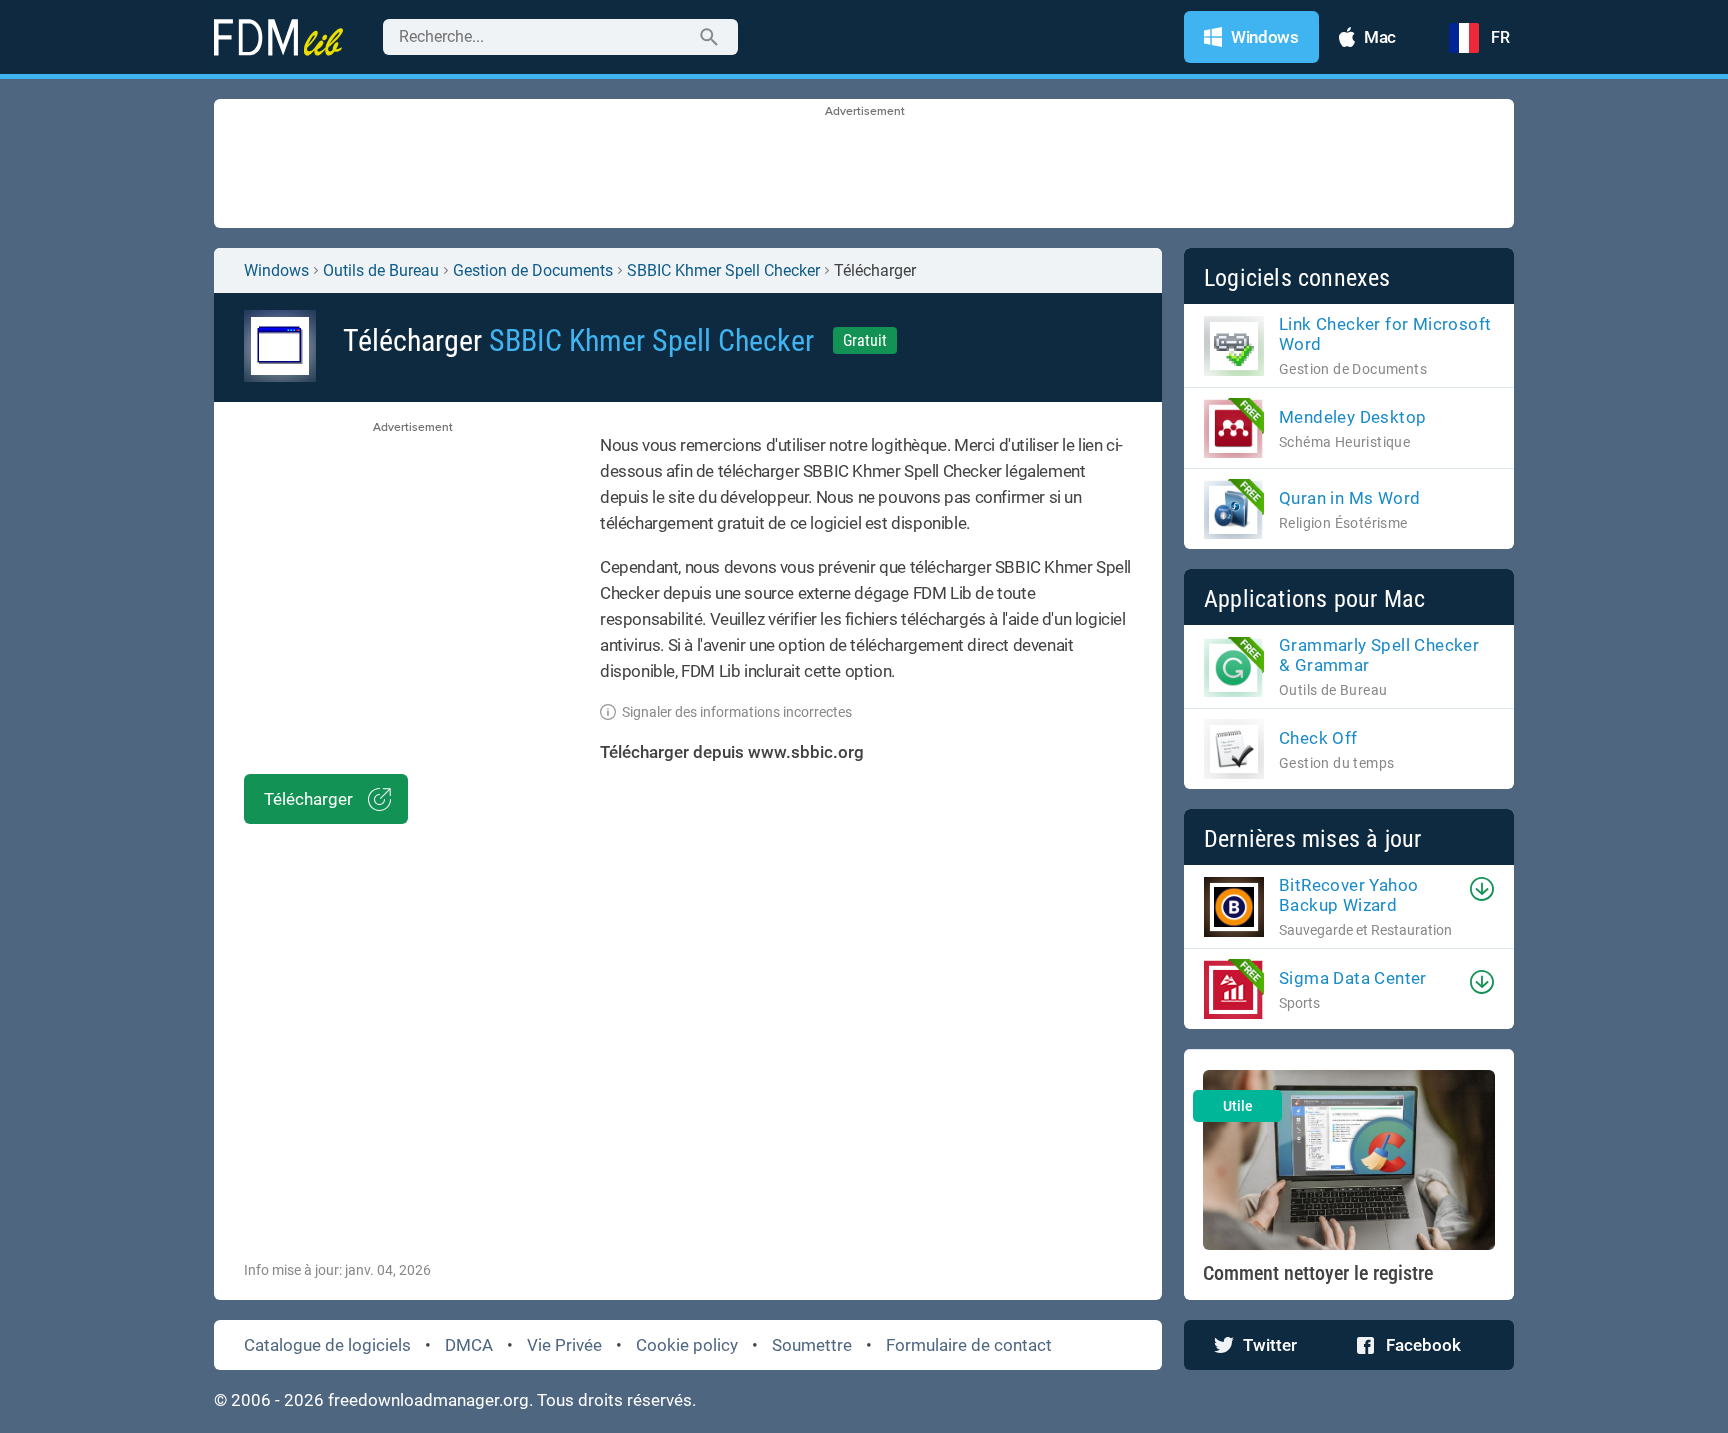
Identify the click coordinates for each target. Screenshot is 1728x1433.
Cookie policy (687, 1345)
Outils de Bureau (381, 270)
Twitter (1270, 1345)
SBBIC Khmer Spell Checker (723, 270)
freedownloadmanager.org (428, 1400)
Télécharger (308, 799)
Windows (276, 270)
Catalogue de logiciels (327, 1345)
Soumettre (812, 1345)
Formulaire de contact (969, 1345)
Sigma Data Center (1353, 978)
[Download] (1482, 889)
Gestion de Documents (533, 270)
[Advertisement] (864, 165)
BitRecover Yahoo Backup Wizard (1348, 895)
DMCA (469, 1345)
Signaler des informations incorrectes (737, 712)
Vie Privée (564, 1345)
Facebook (1423, 1345)
